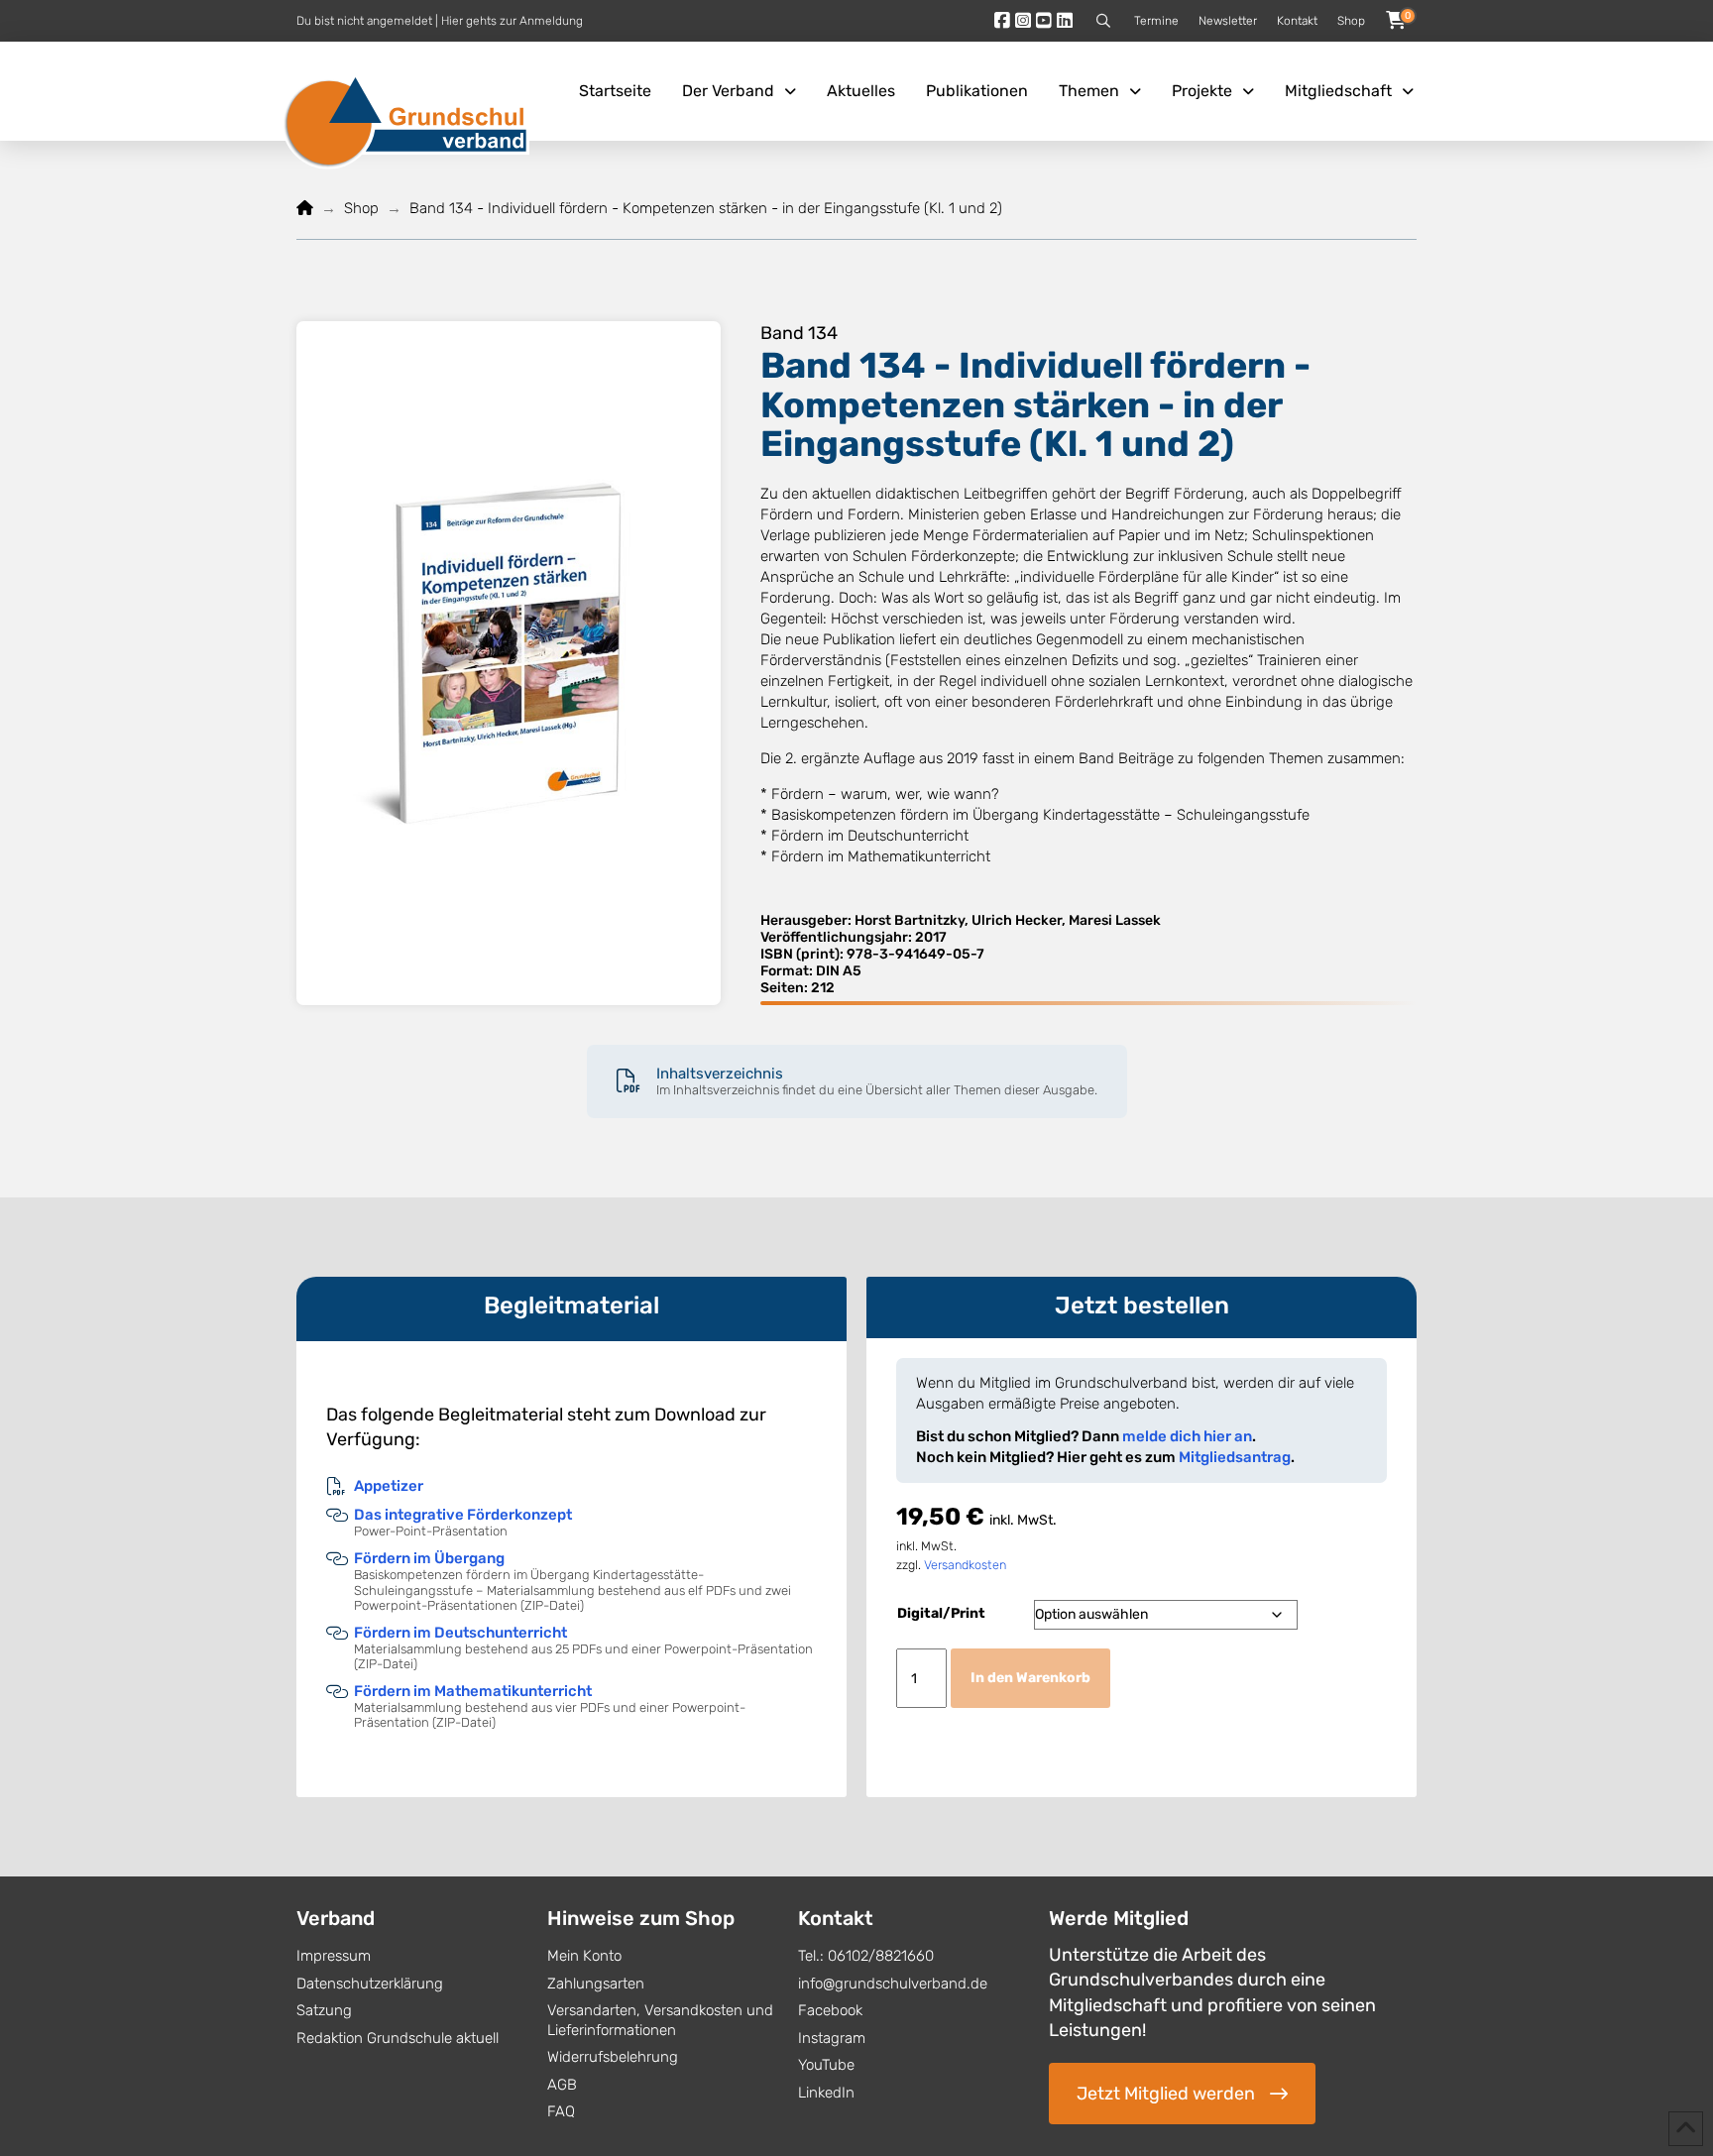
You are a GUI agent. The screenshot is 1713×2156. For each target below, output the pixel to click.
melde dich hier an (1187, 1436)
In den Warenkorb (1030, 1678)
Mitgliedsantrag (1235, 1457)
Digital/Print (941, 1613)
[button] (1103, 21)
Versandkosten (965, 1565)
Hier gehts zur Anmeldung (512, 21)
